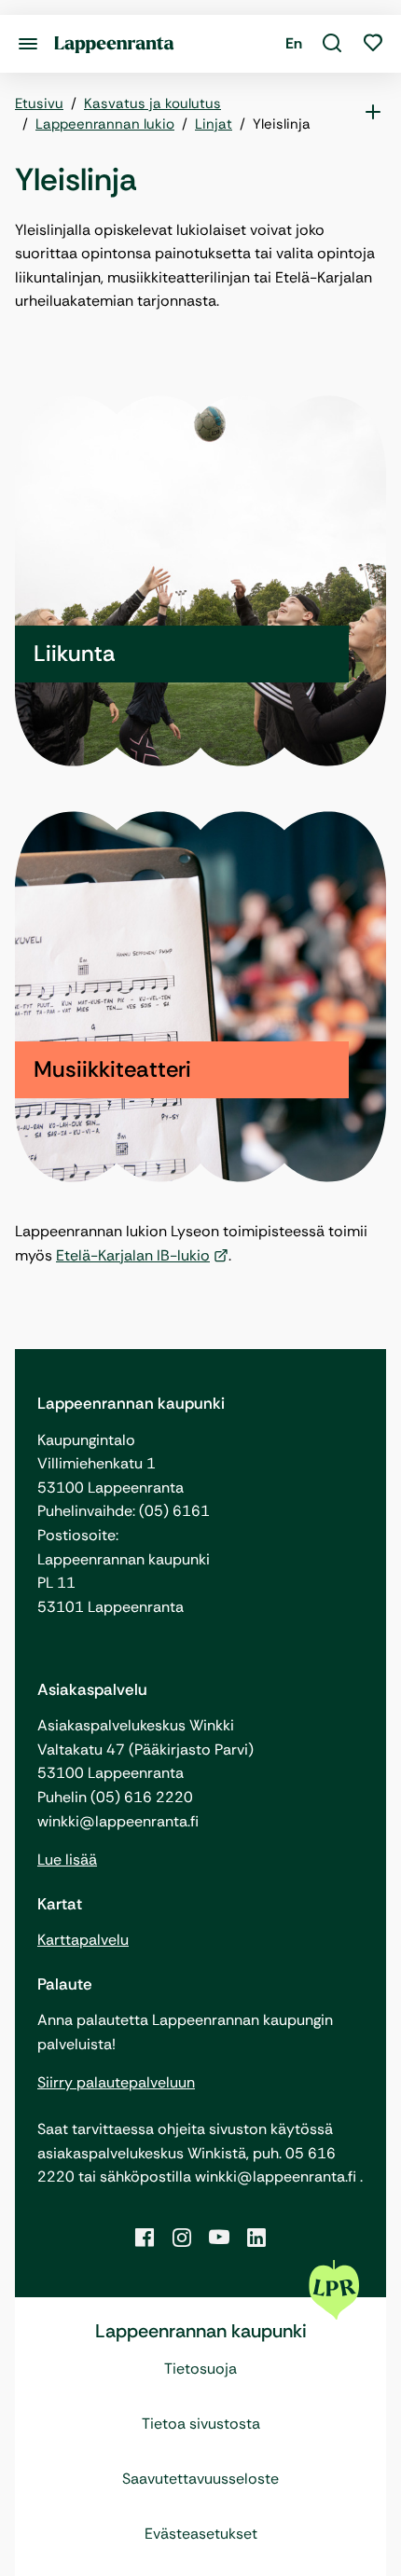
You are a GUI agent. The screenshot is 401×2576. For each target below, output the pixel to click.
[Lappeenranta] (114, 43)
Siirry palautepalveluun (116, 2082)
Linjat (214, 124)
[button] (332, 44)
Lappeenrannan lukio (105, 124)
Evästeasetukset (201, 2534)
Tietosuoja (200, 2369)
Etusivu (39, 103)
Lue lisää (67, 1860)
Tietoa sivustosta (201, 2424)
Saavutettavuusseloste (200, 2479)
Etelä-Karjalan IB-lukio (133, 1255)
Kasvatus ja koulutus (152, 103)
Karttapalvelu (83, 1940)
